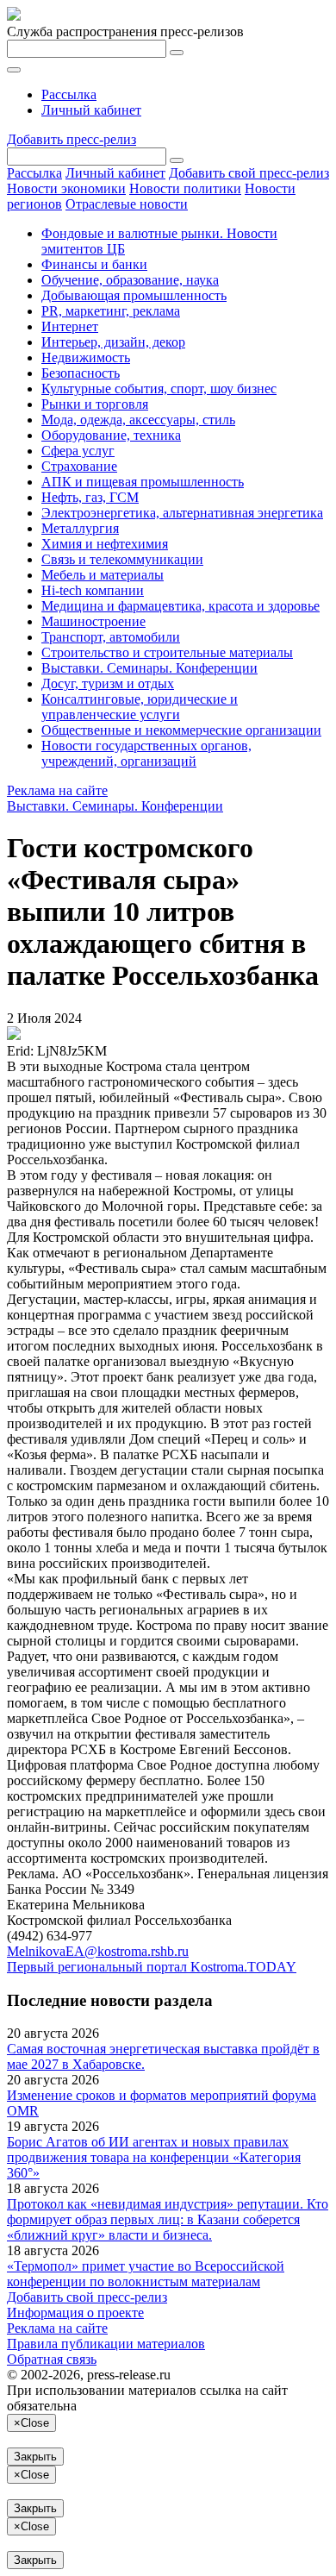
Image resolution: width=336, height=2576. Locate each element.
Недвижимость (86, 357)
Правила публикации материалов (106, 2344)
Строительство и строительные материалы (167, 652)
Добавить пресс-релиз (72, 139)
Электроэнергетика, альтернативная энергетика (182, 513)
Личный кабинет (91, 110)
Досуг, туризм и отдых (108, 683)
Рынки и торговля (95, 404)
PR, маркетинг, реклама (111, 311)
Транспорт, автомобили (111, 637)
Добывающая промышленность (134, 295)
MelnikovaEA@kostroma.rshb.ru (98, 1951)
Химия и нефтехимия (105, 544)
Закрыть (35, 2457)
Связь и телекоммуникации (122, 559)
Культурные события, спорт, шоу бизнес (159, 389)
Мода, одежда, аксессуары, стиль (138, 420)
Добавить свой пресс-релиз (249, 173)
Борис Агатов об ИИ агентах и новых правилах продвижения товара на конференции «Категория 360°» (154, 2157)
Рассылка (69, 94)
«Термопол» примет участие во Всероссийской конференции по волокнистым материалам (146, 2274)
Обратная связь (52, 2359)
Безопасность (81, 373)
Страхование (79, 466)
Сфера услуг (78, 451)
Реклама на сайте (57, 790)
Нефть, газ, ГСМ (90, 497)
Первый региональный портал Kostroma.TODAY (152, 1967)
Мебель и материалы (103, 575)
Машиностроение (93, 621)
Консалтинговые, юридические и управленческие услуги (140, 707)
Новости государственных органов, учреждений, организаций (146, 753)
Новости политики (185, 188)
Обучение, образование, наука (130, 280)
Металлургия (80, 528)
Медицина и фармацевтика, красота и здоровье (180, 606)
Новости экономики (66, 188)
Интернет (70, 326)
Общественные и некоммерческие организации (181, 730)
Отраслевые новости (127, 204)
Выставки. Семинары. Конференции (149, 668)
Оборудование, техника (111, 435)
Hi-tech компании (93, 590)
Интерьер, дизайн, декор (113, 342)
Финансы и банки (94, 264)
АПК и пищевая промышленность (143, 482)
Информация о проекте (75, 2313)
